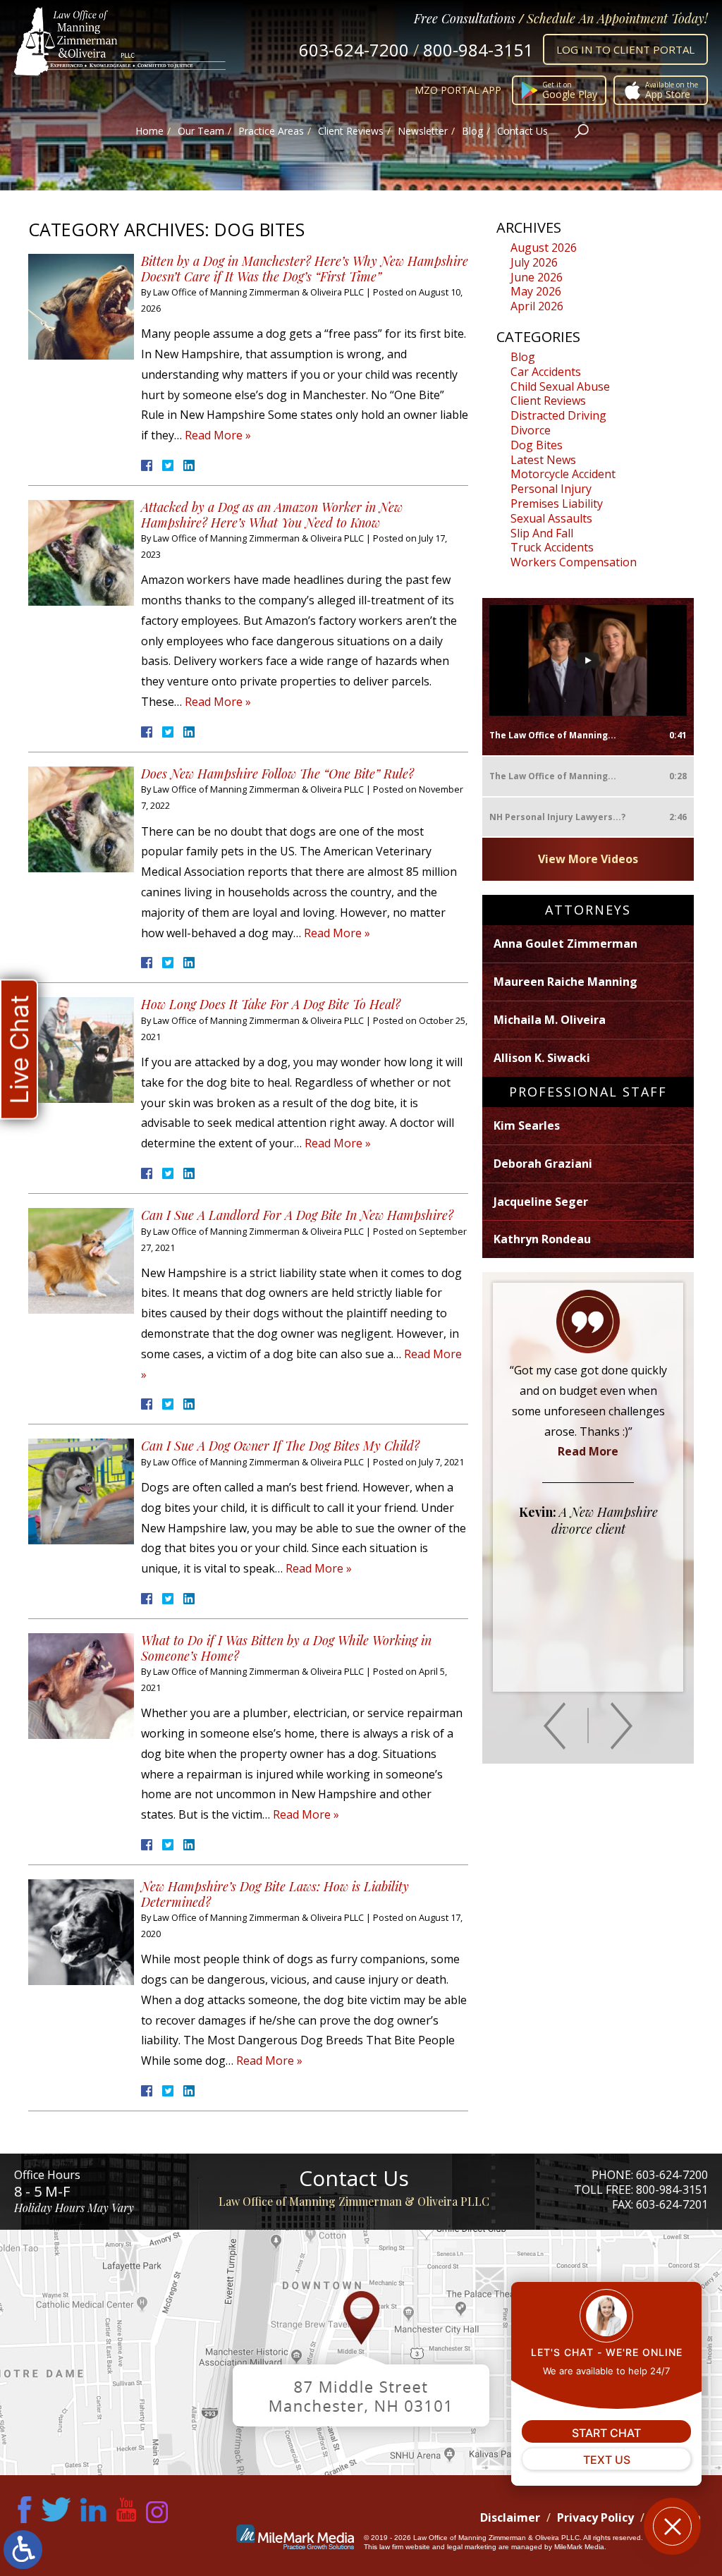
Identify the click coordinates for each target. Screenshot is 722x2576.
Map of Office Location (361, 2352)
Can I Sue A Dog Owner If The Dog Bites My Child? (280, 1446)
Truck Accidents (552, 547)
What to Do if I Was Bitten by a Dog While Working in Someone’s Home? (286, 1648)
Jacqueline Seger (541, 1202)
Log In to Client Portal (625, 49)
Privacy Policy (595, 2517)
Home (149, 131)
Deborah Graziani (543, 1164)
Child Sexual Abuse (560, 386)
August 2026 (544, 248)
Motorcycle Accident (563, 474)
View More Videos (588, 859)
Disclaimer (510, 2517)
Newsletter (423, 131)
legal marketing (472, 2547)
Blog (472, 131)
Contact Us (522, 131)
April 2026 (537, 306)
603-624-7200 (354, 50)
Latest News (543, 460)
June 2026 (537, 277)
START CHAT (606, 2433)
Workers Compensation (574, 562)
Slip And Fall (542, 533)
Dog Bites (537, 445)
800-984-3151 (478, 50)
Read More (588, 1451)
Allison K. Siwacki (542, 1058)
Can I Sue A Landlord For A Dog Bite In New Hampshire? (297, 1215)
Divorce (531, 430)
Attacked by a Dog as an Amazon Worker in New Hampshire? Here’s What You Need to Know (272, 515)
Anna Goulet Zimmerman (565, 944)
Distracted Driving (558, 415)
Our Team (201, 131)
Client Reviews (351, 131)
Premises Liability (557, 503)
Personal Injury (551, 489)
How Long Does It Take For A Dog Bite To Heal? (271, 1004)
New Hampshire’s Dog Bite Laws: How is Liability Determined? (275, 1894)
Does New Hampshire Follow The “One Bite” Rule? (277, 774)
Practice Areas (271, 131)
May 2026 (536, 291)
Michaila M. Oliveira (550, 1020)
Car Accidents (546, 372)
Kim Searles (527, 1125)
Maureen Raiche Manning (565, 982)
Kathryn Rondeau (542, 1239)
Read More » (218, 435)
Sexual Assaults (551, 518)
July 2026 (534, 262)
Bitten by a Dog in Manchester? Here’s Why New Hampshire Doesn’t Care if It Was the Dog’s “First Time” (305, 269)
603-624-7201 (672, 2204)
